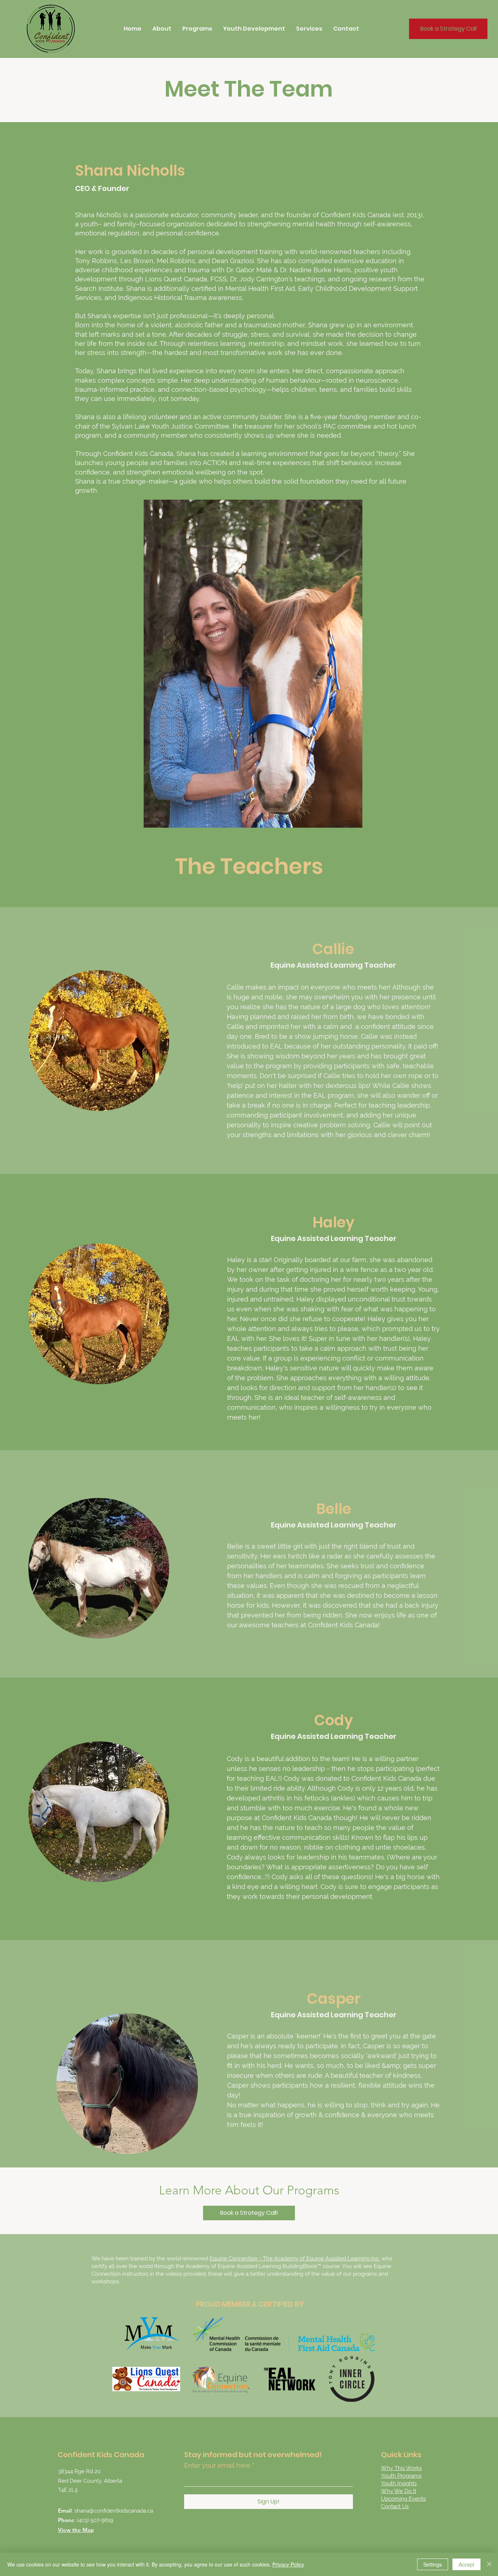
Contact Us (395, 2506)
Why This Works (401, 2468)
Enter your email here (217, 2466)
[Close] (489, 2564)
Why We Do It (399, 2491)
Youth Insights (399, 2483)
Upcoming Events (403, 2499)
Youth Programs (401, 2476)
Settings (433, 2564)
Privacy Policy (288, 2564)
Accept (466, 2564)
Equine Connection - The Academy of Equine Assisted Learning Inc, (295, 2259)
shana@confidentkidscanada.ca (114, 2511)
